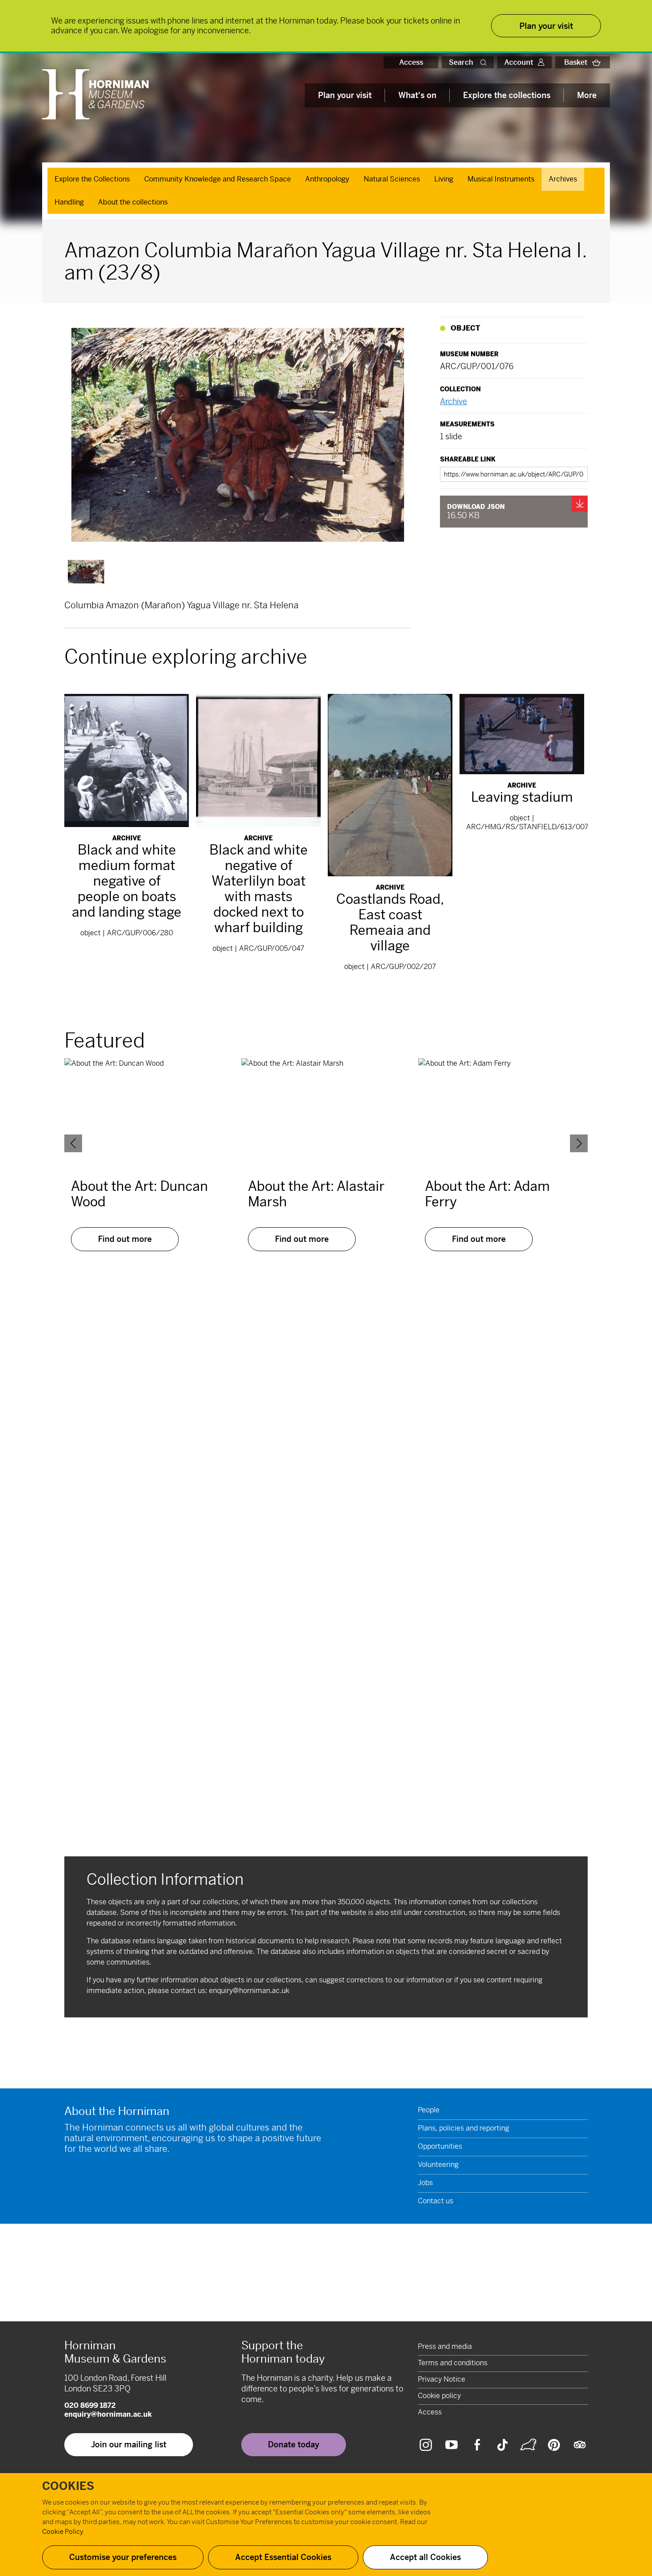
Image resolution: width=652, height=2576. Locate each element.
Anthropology (327, 179)
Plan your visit (345, 95)
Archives (563, 179)
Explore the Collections (92, 179)
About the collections (133, 202)
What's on (417, 95)
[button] (485, 62)
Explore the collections (507, 95)
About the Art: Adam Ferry (487, 1194)
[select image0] (86, 572)
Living (444, 179)
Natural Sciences (392, 179)
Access (411, 62)
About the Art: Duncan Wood (139, 1194)
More (587, 95)
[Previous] (73, 1143)
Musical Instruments (501, 179)
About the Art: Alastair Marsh (316, 1194)
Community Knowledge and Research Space (218, 179)
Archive (454, 401)
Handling (69, 202)
